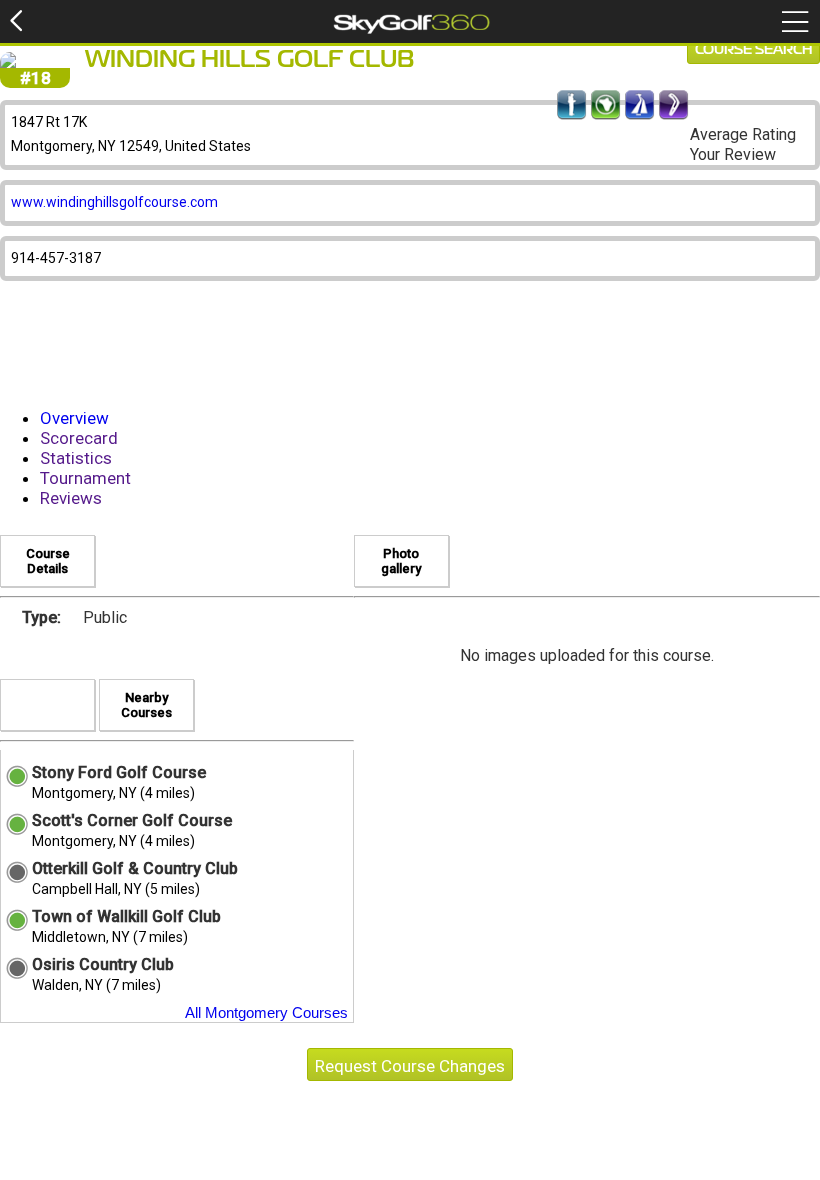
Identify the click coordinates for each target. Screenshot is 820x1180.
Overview (74, 418)
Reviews (71, 498)
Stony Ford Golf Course (119, 772)
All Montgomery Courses (266, 1012)
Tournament (85, 478)
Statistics (76, 458)
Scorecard (79, 438)
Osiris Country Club (103, 964)
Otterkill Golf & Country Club (135, 868)
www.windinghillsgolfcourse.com (114, 202)
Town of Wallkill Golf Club (126, 916)
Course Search (753, 50)
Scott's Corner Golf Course (132, 820)
